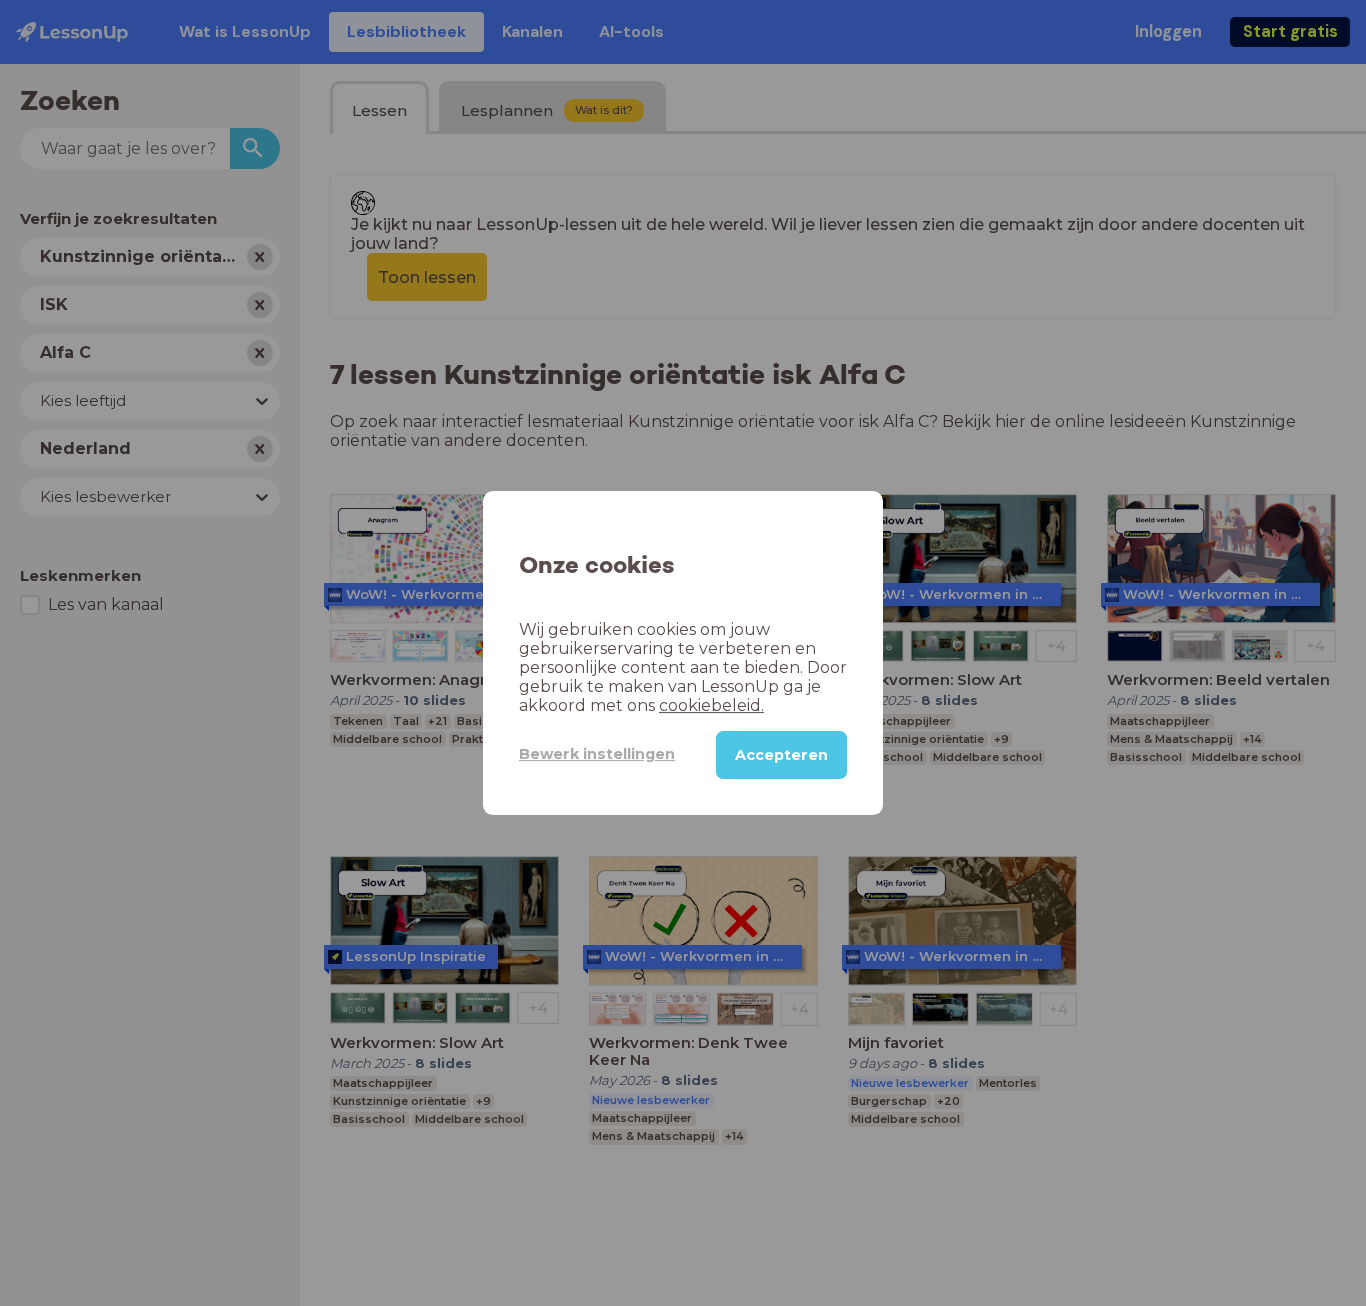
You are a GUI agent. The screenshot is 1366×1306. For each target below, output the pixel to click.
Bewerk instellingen (597, 754)
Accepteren (781, 755)
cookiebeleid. (711, 705)
